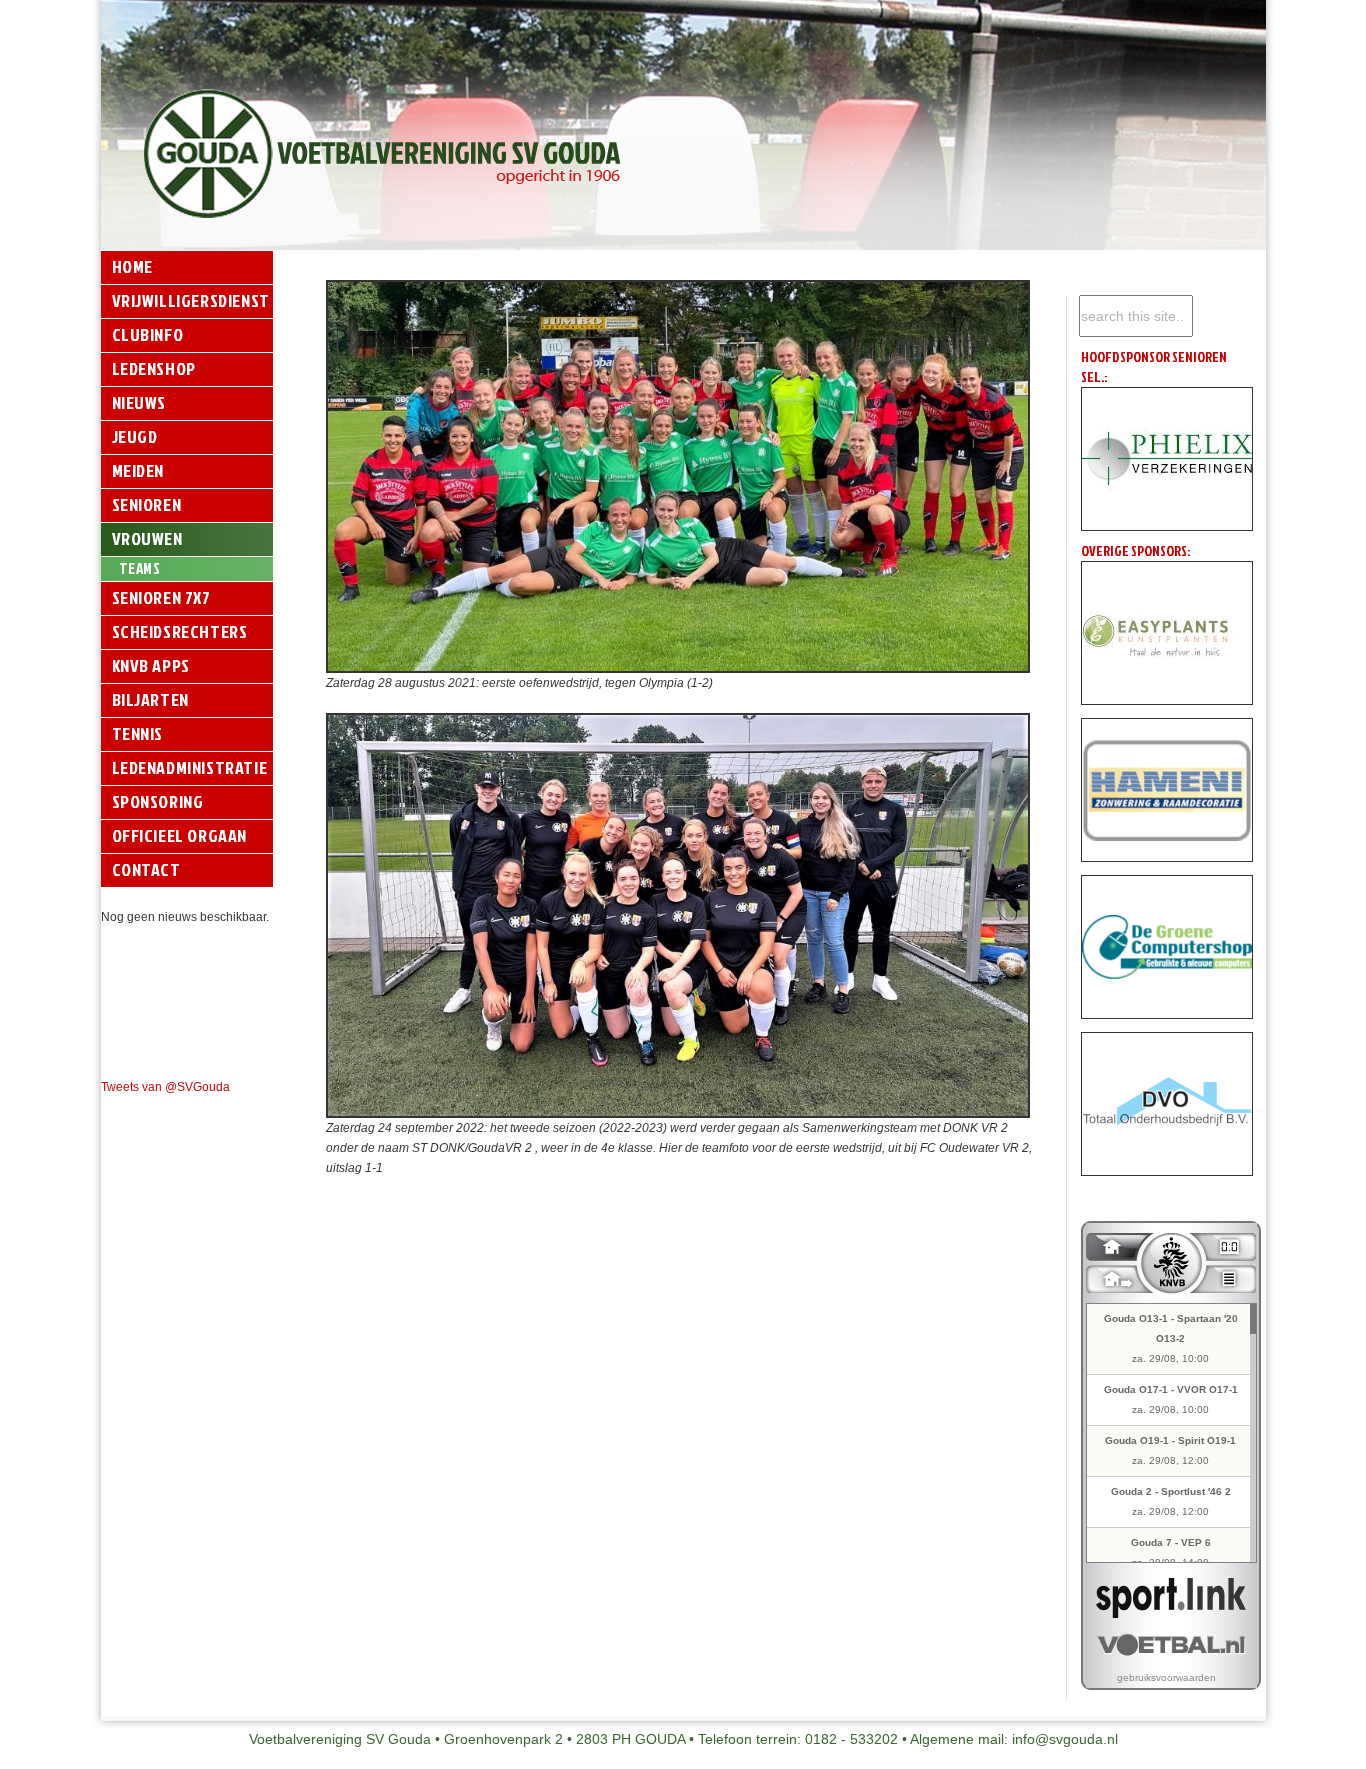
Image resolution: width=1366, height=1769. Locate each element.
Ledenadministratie (190, 767)
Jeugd (135, 436)
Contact (146, 869)
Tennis (138, 733)
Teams (140, 568)
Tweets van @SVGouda (165, 1087)
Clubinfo (148, 334)
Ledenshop (154, 368)
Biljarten (150, 699)
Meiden (138, 470)
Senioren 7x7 (161, 597)
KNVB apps (151, 665)
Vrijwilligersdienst (191, 300)
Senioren (147, 504)
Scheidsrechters (180, 631)
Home (132, 266)
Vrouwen (147, 538)
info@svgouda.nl (1065, 1739)
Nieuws (139, 402)
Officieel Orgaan (180, 835)
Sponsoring (158, 801)
